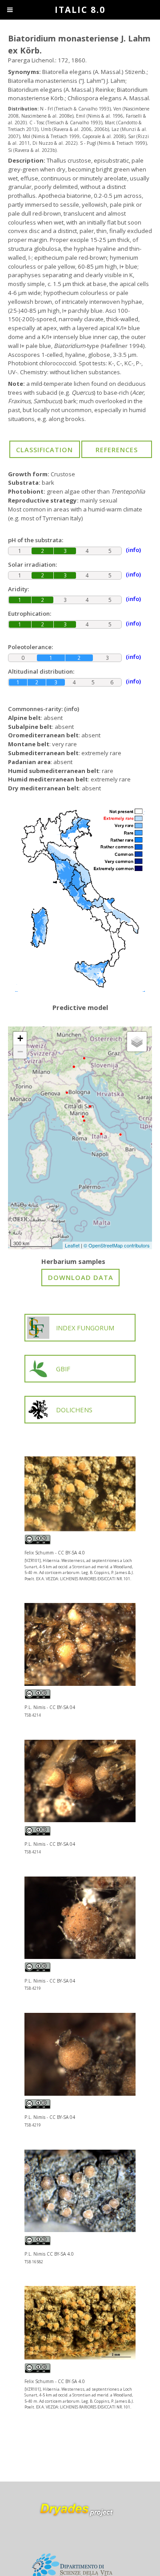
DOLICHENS (74, 1410)
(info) (72, 709)
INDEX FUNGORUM (85, 1328)
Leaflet (72, 1245)
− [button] (20, 1052)
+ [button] (20, 1038)
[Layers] (137, 1042)
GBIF (63, 1369)
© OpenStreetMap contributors (117, 1245)
